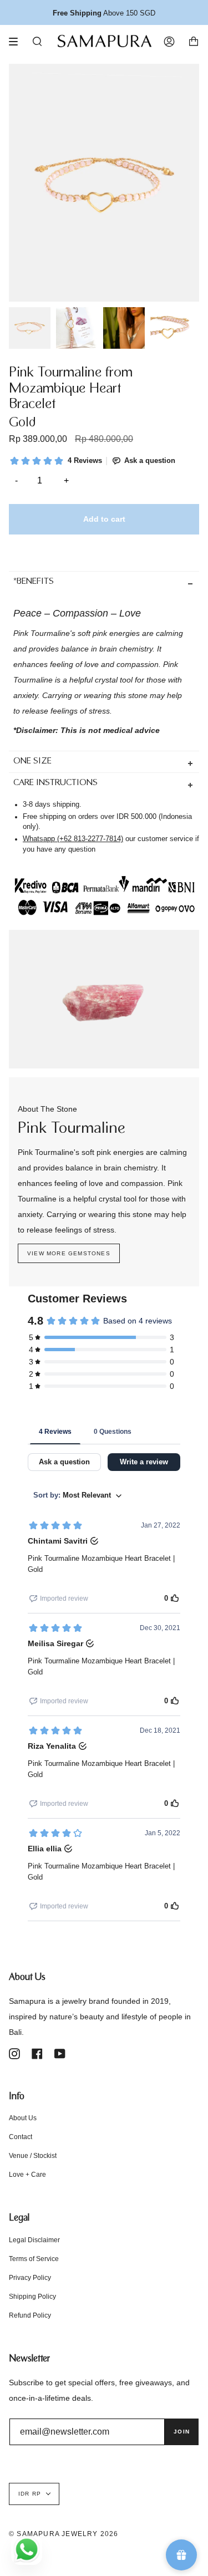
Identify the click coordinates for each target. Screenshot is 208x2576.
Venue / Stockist (33, 2156)
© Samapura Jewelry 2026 (64, 2534)
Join (182, 2432)
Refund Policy (30, 2315)
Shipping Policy (32, 2297)
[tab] (104, 762)
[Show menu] (17, 42)
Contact (21, 2137)
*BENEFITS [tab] (34, 582)
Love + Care (27, 2175)
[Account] (169, 42)
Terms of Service (34, 2259)
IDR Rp (30, 2494)
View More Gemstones (69, 1253)
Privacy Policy (30, 2278)
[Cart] (194, 42)
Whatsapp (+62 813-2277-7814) (73, 839)
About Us (23, 2118)
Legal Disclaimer (34, 2240)
